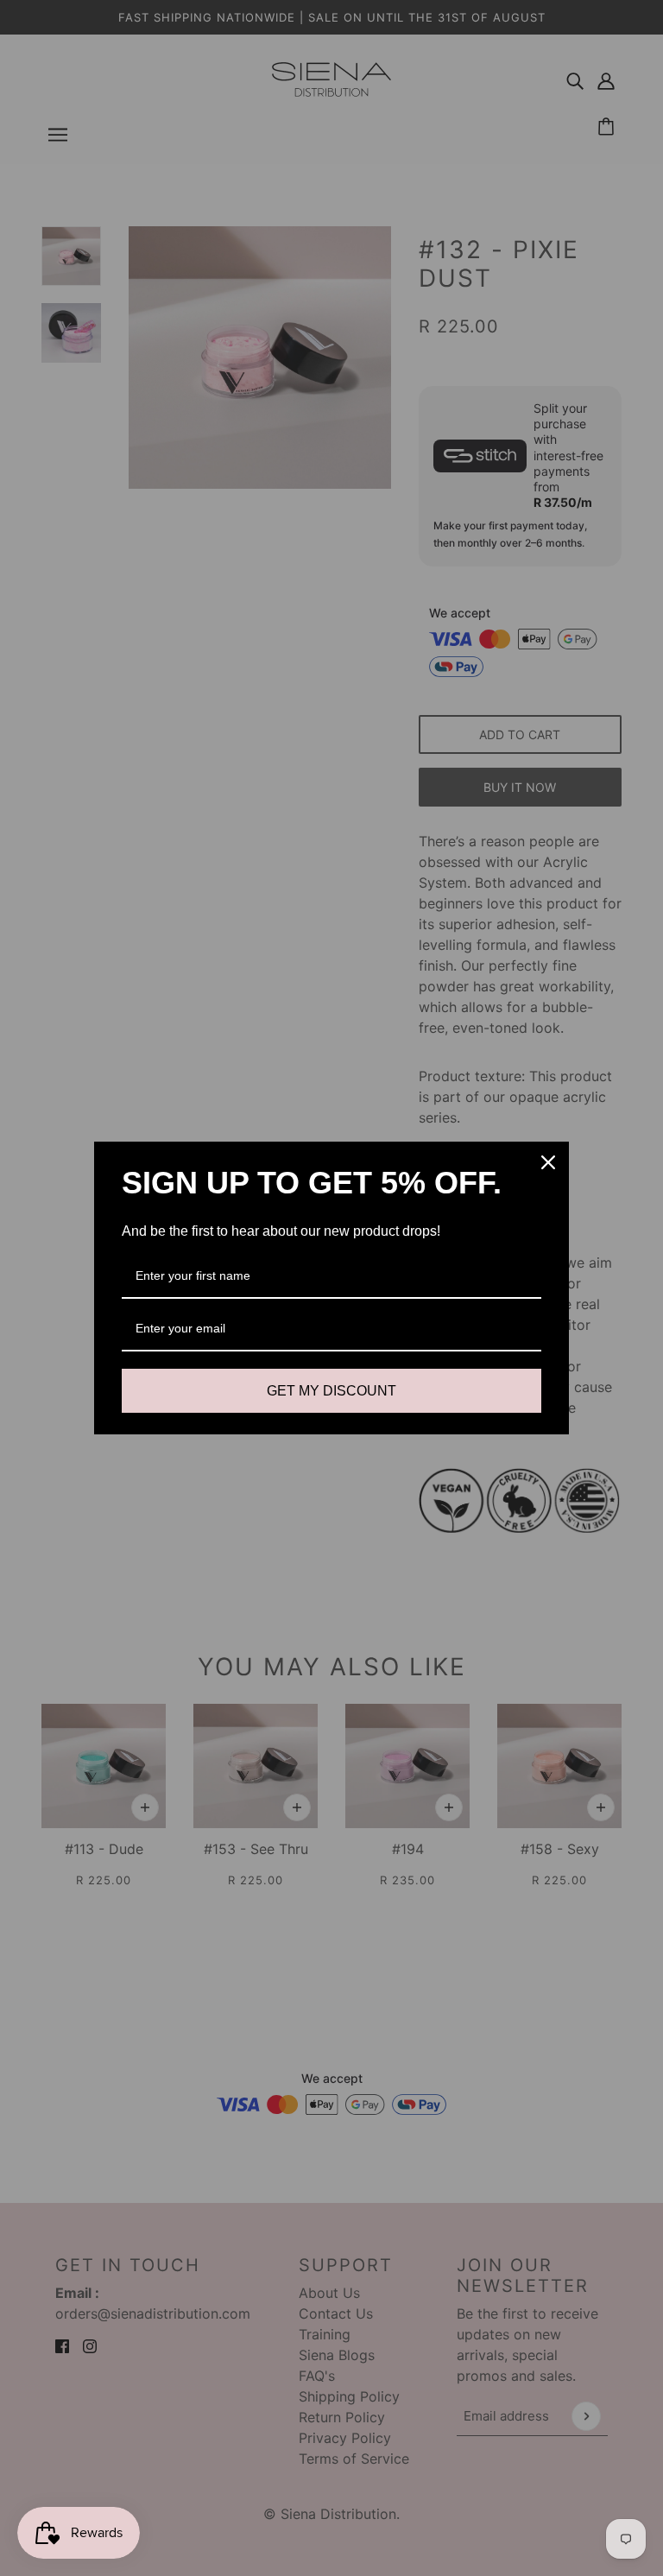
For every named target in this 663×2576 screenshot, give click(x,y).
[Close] (548, 1162)
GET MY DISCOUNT (331, 1391)
